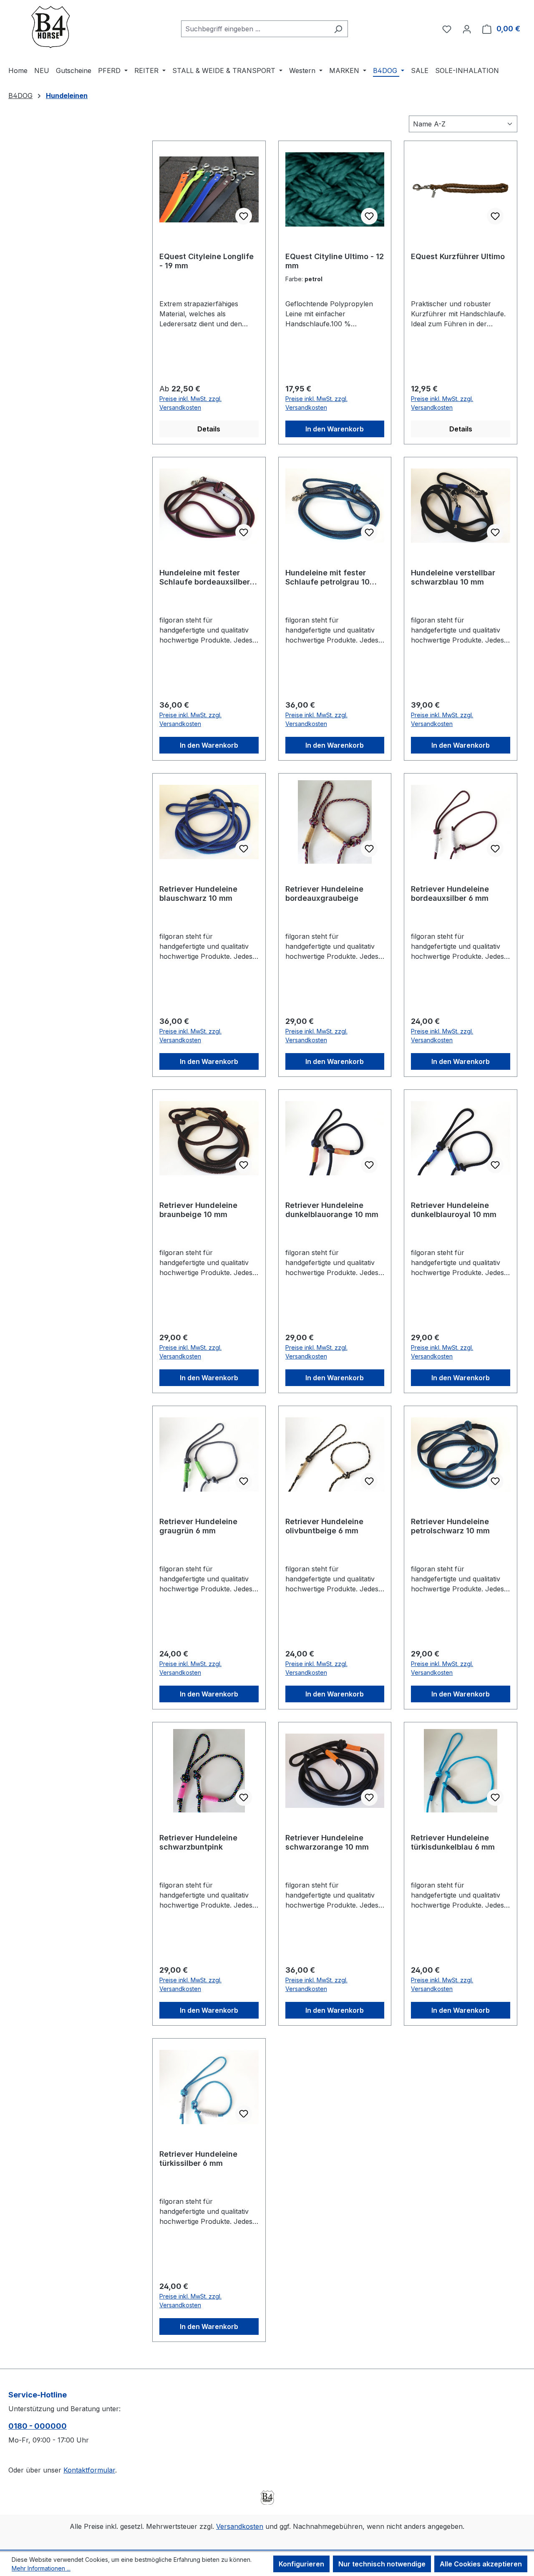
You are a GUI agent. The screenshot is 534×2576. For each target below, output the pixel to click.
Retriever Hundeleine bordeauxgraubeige (324, 894)
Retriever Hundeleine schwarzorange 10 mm (327, 1842)
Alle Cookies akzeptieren (481, 2564)
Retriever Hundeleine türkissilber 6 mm (198, 2159)
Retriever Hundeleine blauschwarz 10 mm (198, 894)
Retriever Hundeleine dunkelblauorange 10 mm (332, 1210)
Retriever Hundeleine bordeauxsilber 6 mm (450, 894)
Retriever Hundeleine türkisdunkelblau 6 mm (453, 1842)
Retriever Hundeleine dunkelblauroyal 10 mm (454, 1210)
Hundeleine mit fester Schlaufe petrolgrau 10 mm (327, 577)
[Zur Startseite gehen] (50, 27)
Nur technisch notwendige (382, 2564)
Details (209, 429)
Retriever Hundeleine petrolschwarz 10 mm (450, 1526)
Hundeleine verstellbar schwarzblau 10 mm (453, 577)
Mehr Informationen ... (41, 2568)
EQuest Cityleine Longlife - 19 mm (207, 261)
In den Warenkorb (335, 429)
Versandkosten (240, 2526)
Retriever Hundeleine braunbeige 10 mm (198, 1210)
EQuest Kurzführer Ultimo (458, 256)
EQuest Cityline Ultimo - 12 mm (335, 261)
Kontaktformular (89, 2470)
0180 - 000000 (38, 2426)
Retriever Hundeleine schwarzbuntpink (198, 1842)
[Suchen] (338, 29)
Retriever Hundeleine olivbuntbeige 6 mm (324, 1526)
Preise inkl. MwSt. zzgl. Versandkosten (190, 403)
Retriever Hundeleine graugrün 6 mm (198, 1526)
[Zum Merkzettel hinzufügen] (244, 216)
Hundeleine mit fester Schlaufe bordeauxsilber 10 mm (205, 577)
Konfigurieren (301, 2564)
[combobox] (255, 29)
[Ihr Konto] (467, 29)
